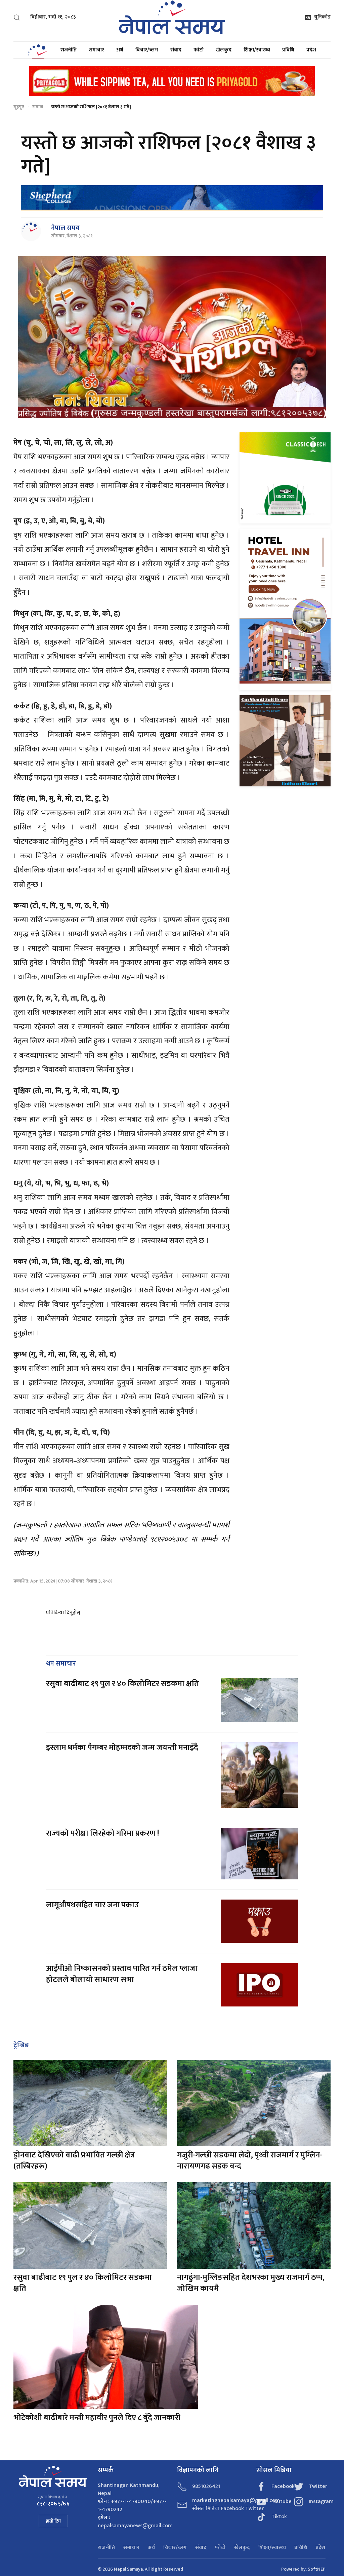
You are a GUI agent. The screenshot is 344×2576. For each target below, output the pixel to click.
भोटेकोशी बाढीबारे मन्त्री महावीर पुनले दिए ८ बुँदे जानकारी (97, 2418)
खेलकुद (224, 50)
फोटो (199, 50)
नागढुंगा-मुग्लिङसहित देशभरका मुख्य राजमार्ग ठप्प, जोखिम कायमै (251, 2283)
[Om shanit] (285, 740)
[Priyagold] (172, 81)
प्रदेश (311, 50)
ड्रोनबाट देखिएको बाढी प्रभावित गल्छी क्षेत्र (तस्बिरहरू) (74, 2161)
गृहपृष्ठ (19, 107)
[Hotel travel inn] (285, 609)
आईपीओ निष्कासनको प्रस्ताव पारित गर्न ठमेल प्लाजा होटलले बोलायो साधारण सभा (122, 1974)
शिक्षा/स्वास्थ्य (257, 50)
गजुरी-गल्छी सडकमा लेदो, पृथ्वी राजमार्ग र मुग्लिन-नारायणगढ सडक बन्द (250, 2161)
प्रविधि (288, 50)
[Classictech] (285, 478)
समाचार (96, 50)
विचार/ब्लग (147, 50)
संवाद (176, 50)
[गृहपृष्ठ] (38, 50)
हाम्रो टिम (53, 2521)
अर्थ (120, 50)
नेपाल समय (65, 228)
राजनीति (69, 50)
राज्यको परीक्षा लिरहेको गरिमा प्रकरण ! (102, 1833)
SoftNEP (317, 2569)
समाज (38, 107)
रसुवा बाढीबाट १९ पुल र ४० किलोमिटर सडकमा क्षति (123, 1684)
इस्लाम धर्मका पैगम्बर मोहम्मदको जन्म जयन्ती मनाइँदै (122, 1748)
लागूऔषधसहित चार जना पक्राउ (93, 1905)
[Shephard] (172, 198)
